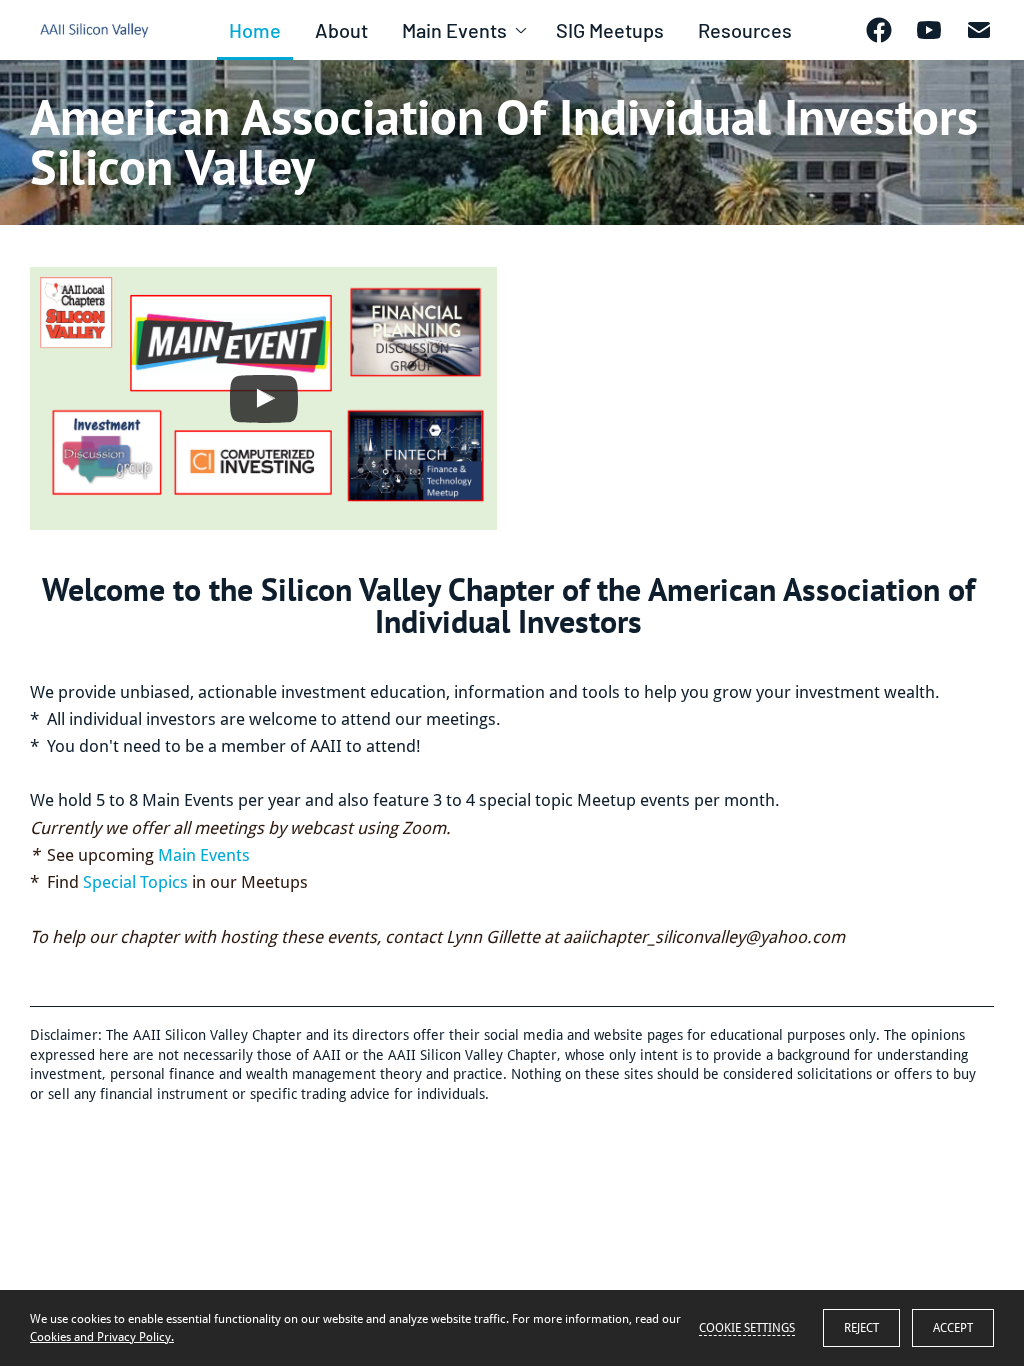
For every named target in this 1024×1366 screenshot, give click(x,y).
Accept (953, 1328)
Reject (861, 1328)
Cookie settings (747, 1328)
